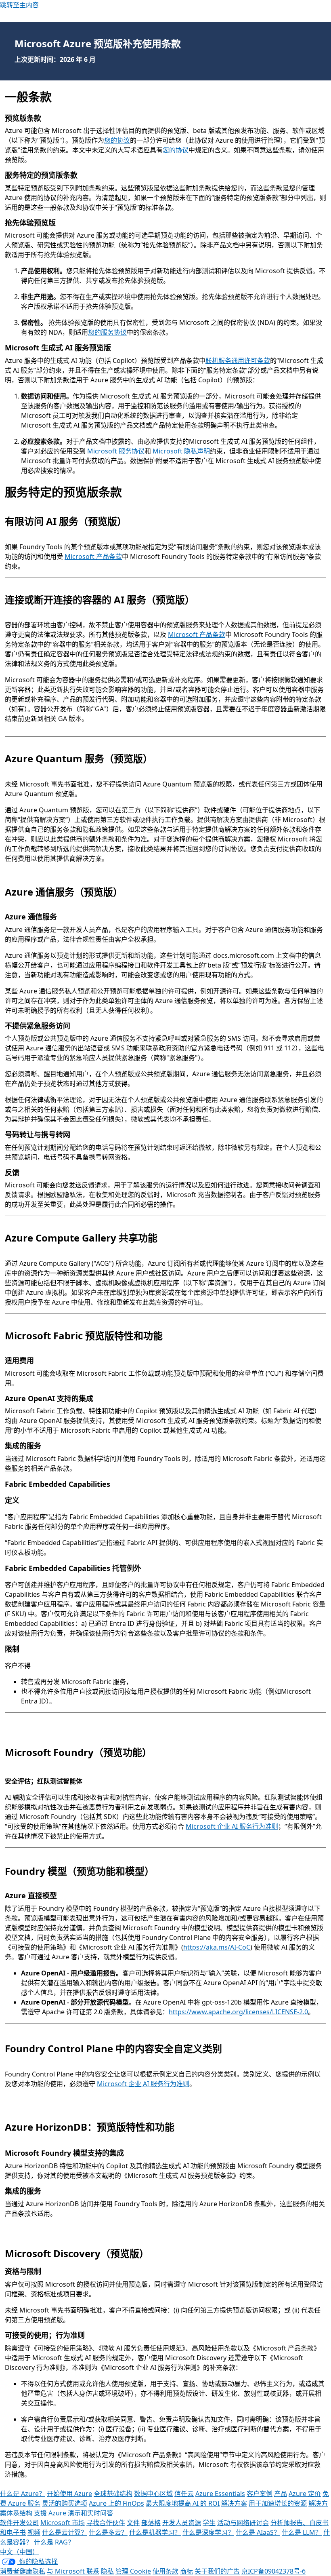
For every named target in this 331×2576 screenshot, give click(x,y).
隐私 (107, 2571)
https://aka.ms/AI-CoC (217, 1947)
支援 (40, 2513)
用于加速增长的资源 (278, 2503)
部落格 (151, 2523)
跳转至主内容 (19, 5)
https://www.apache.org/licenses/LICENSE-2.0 (238, 2012)
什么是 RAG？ (54, 2542)
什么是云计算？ (65, 2532)
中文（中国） (19, 2552)
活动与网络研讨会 (243, 2523)
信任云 (184, 2494)
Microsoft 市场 (63, 2523)
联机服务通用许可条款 (238, 360)
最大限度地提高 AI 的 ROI (183, 2503)
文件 (133, 2523)
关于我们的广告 (217, 2571)
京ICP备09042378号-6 (273, 2571)
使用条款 (165, 2571)
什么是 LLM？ (302, 2532)
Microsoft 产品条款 (93, 557)
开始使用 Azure (69, 2494)
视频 (34, 2532)
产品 (281, 2494)
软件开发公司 (19, 2523)
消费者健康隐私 (23, 2571)
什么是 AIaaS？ (258, 2532)
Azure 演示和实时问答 (81, 2513)
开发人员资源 (182, 2523)
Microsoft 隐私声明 (181, 451)
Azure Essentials (220, 2494)
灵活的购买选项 (65, 2503)
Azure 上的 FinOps (116, 2503)
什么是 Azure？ (23, 2494)
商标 (186, 2571)
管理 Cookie (133, 2571)
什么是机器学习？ (155, 2532)
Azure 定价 (305, 2494)
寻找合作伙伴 (106, 2523)
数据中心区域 (153, 2494)
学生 (209, 2523)
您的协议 (117, 140)
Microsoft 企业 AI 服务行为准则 (232, 1826)
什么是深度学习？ (208, 2532)
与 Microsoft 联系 (73, 2571)
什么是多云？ (108, 2532)
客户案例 (260, 2494)
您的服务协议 (107, 332)
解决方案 (234, 2503)
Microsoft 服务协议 (116, 451)
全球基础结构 (113, 2494)
